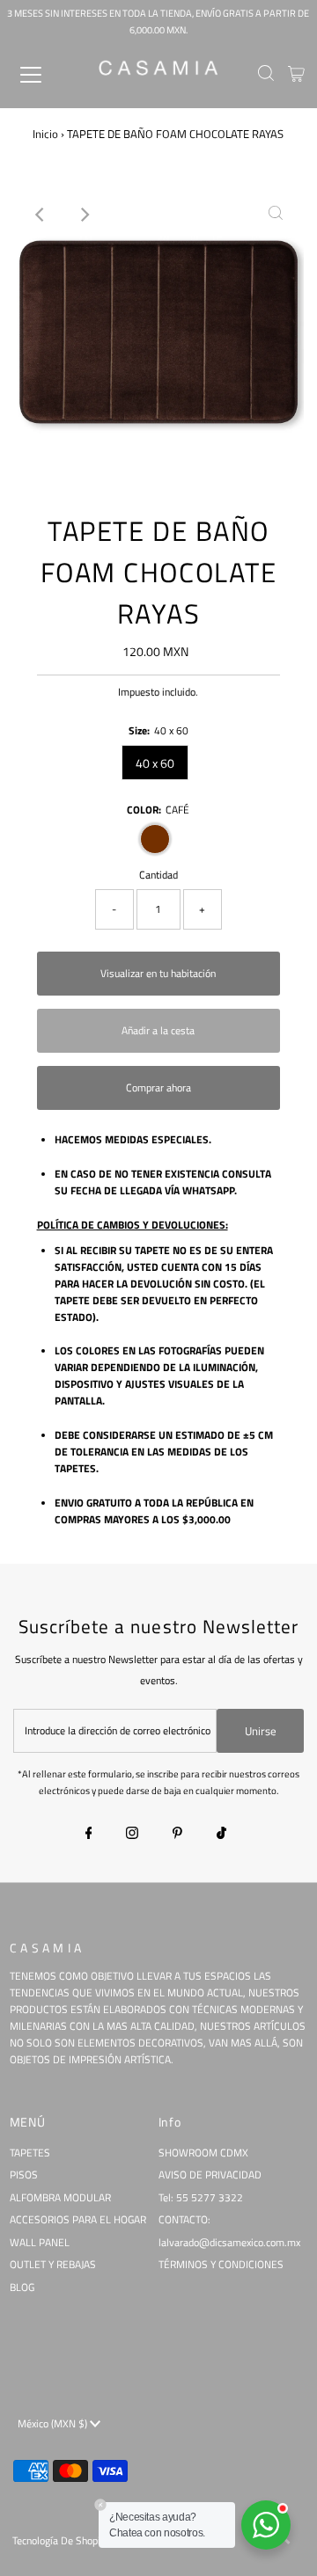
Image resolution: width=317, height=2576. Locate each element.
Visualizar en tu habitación (158, 974)
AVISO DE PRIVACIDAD (210, 2175)
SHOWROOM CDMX (203, 2153)
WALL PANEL (40, 2243)
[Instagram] (132, 1835)
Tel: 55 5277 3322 (201, 2198)
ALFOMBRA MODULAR (60, 2198)
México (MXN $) (54, 2424)
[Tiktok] (221, 1835)
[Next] (85, 215)
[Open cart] (296, 75)
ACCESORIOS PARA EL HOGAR (78, 2220)
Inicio (45, 134)
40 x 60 (155, 763)
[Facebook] (89, 1835)
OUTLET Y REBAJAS (53, 2265)
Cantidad (158, 875)
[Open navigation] (43, 75)
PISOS (24, 2175)
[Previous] (41, 215)
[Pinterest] (177, 1835)
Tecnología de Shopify (61, 2541)
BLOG (22, 2288)
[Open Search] (266, 75)
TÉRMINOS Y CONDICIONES (221, 2265)
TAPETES (30, 2153)
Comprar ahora (158, 1088)
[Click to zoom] (276, 215)
